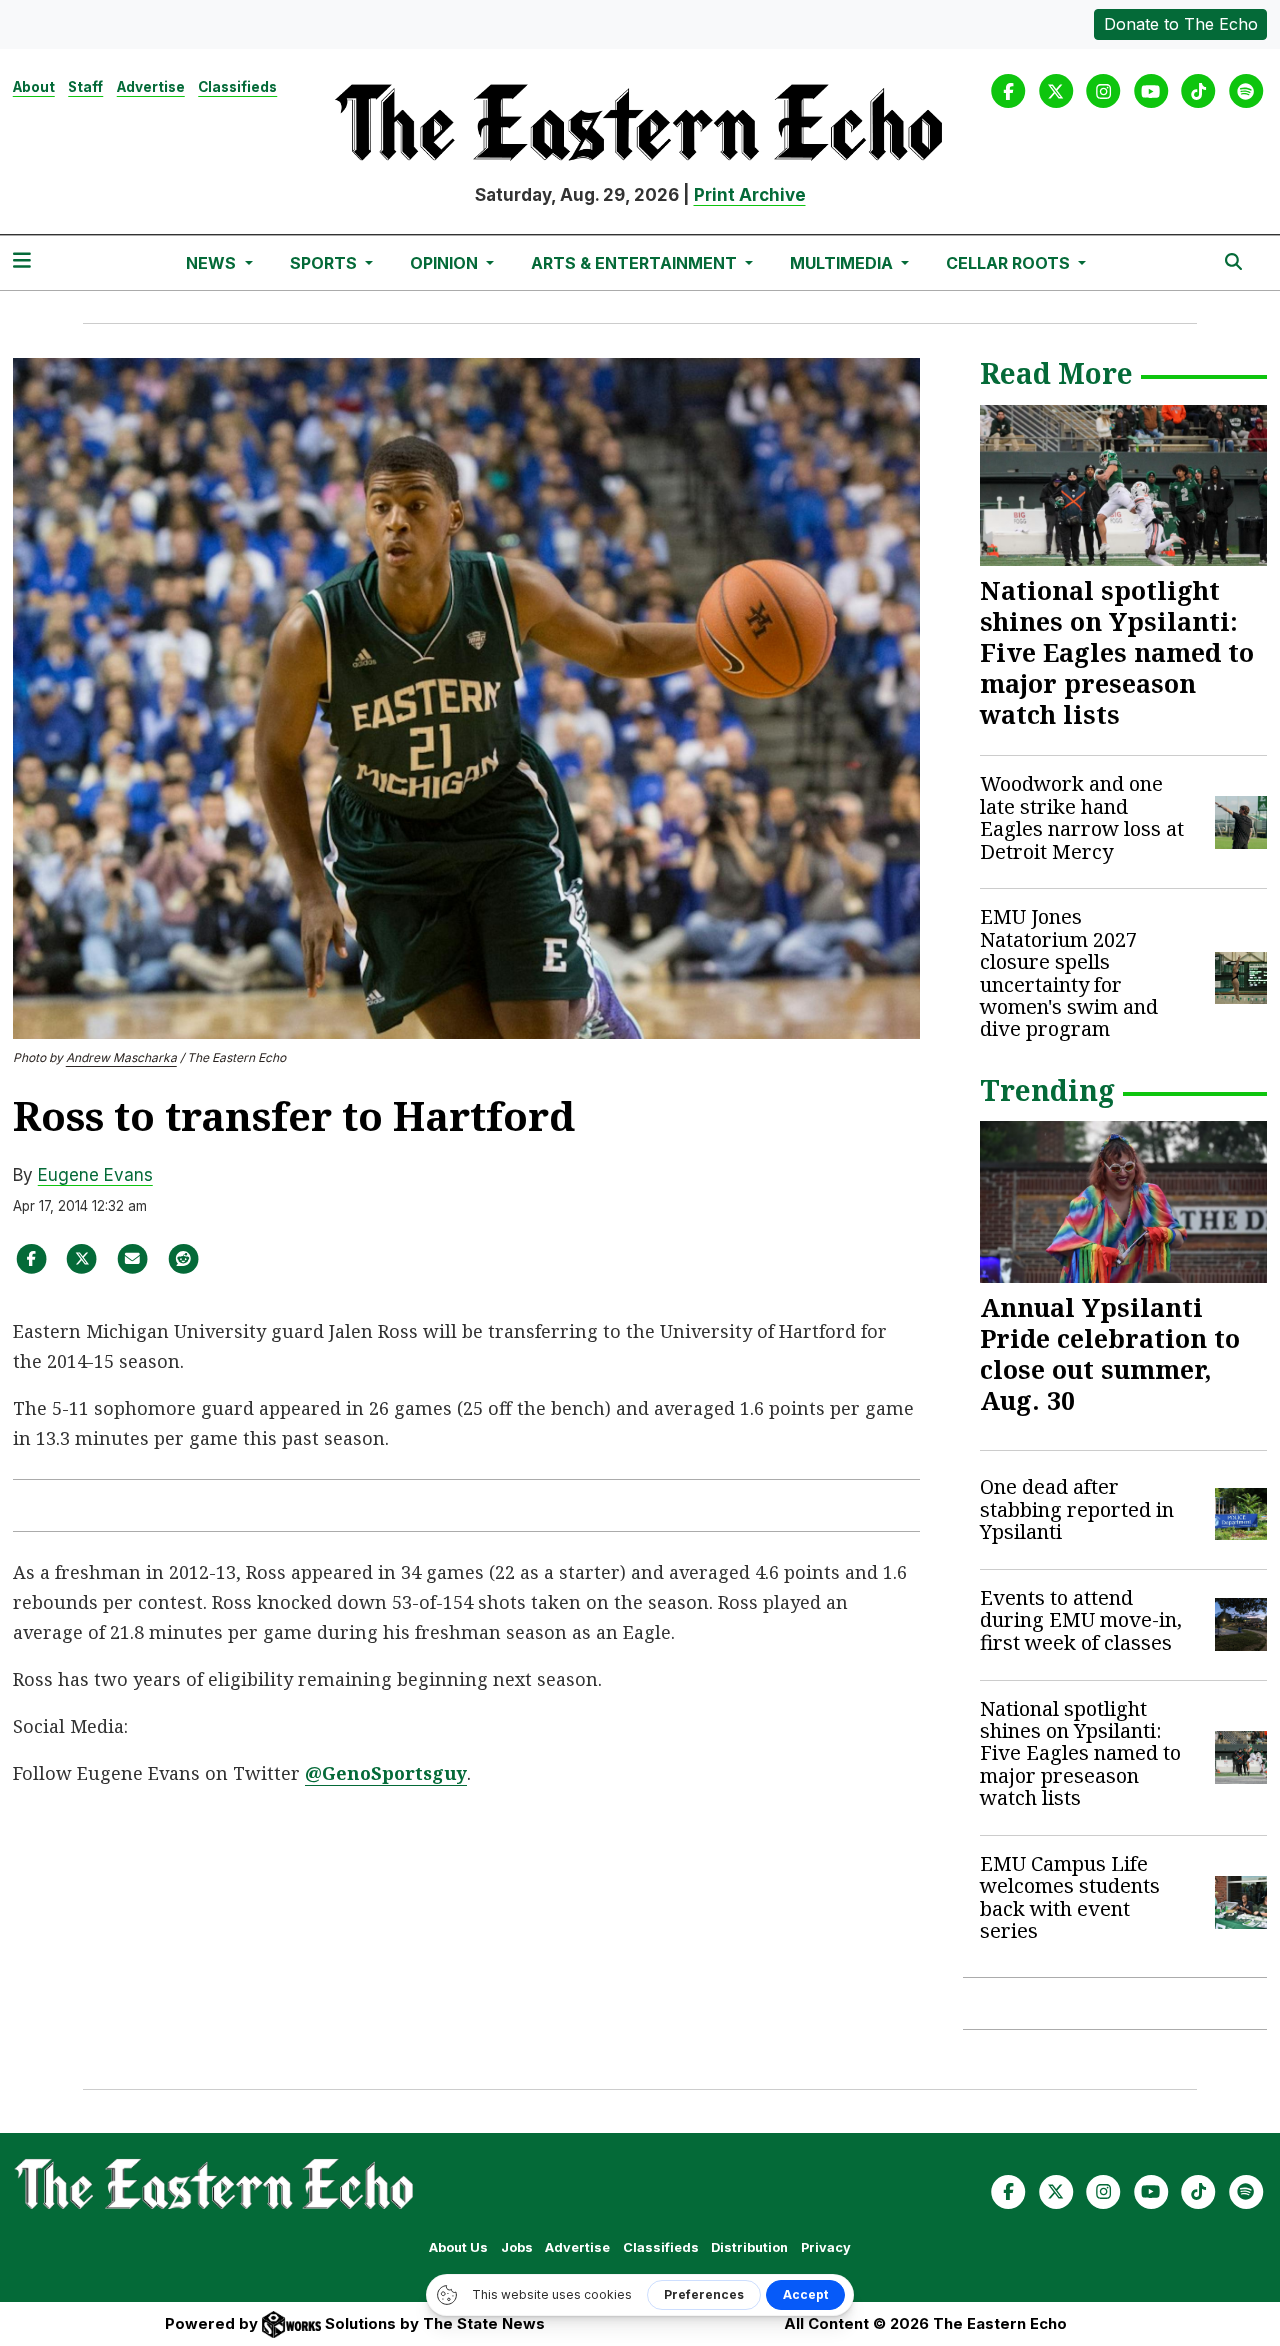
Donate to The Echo (1181, 24)
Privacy (826, 2247)
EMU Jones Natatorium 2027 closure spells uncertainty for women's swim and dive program (1069, 972)
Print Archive (750, 195)
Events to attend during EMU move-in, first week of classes (1081, 1620)
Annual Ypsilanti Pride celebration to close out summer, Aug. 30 (1110, 1353)
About (34, 87)
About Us (458, 2247)
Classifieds (237, 87)
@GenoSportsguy (386, 1773)
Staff (85, 87)
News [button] (213, 263)
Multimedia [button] (843, 263)
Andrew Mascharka (121, 1057)
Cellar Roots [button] (1010, 263)
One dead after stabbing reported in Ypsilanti (1077, 1509)
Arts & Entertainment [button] (636, 263)
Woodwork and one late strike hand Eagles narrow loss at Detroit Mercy (1082, 817)
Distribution (749, 2247)
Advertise (151, 87)
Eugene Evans (95, 1175)
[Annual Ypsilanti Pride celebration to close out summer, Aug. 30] (1124, 1202)
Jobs (517, 2247)
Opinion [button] (446, 263)
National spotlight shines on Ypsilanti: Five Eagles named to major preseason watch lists (1117, 652)
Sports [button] (325, 263)
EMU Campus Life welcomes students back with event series (1070, 1897)
